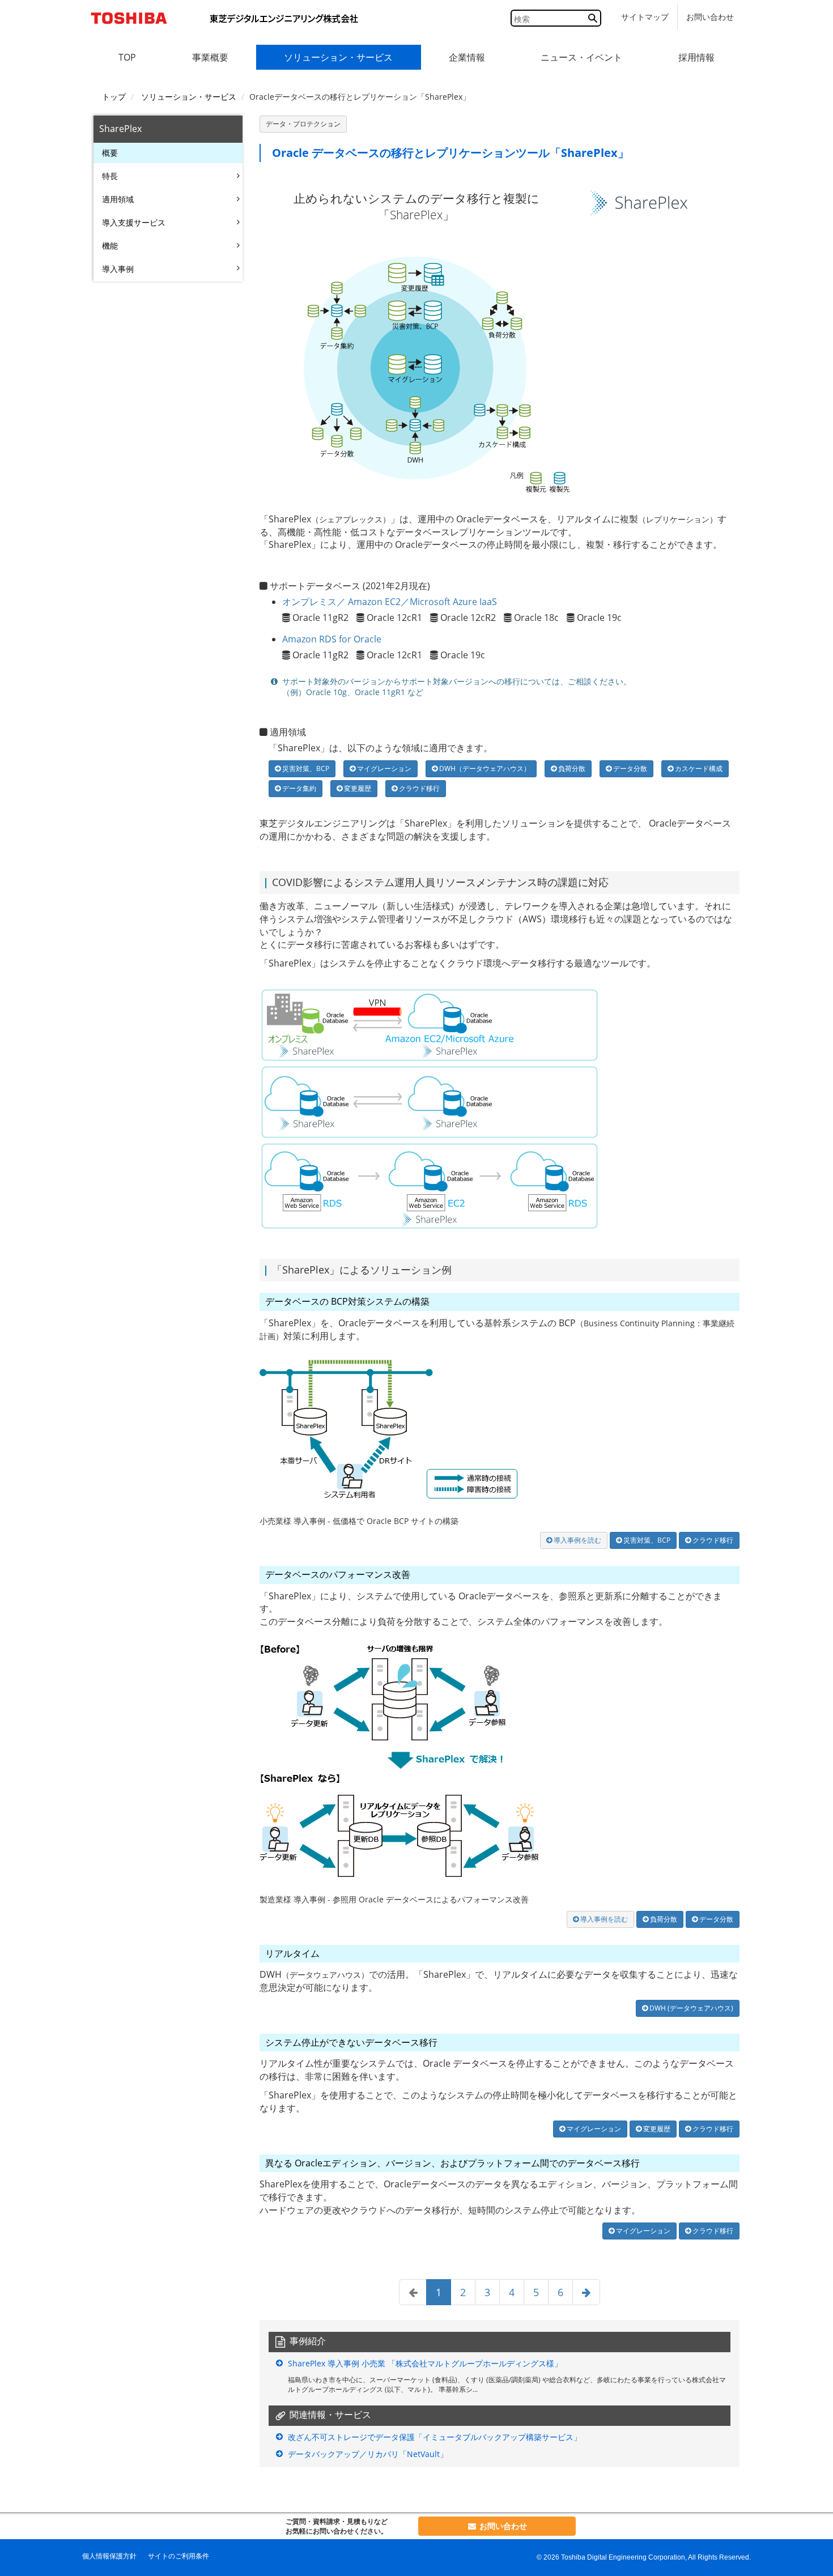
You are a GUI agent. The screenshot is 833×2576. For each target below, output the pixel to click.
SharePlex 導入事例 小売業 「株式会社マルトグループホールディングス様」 (425, 2363)
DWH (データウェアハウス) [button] (690, 2008)
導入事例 (118, 269)
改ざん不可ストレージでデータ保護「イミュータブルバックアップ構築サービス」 (435, 2437)
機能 (110, 246)
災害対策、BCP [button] (305, 768)
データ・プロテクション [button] (303, 124)
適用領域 (118, 199)
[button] (574, 1540)
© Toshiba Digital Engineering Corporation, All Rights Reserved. (644, 2557)
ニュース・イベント (581, 57)
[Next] (586, 2292)
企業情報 (467, 57)
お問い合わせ (710, 17)
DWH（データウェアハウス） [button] (484, 768)
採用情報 (696, 57)
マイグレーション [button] (383, 768)
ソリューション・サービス (338, 57)
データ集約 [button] (298, 788)
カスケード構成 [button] (698, 768)
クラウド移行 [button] (418, 788)
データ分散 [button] (629, 768)
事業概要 (210, 57)
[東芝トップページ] (133, 18)
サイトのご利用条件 (178, 2556)
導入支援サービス (134, 222)
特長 (110, 176)
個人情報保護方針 (109, 2556)
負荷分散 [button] (571, 768)
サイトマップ (645, 17)
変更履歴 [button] (357, 788)
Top (127, 57)
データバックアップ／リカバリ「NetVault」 (368, 2454)
